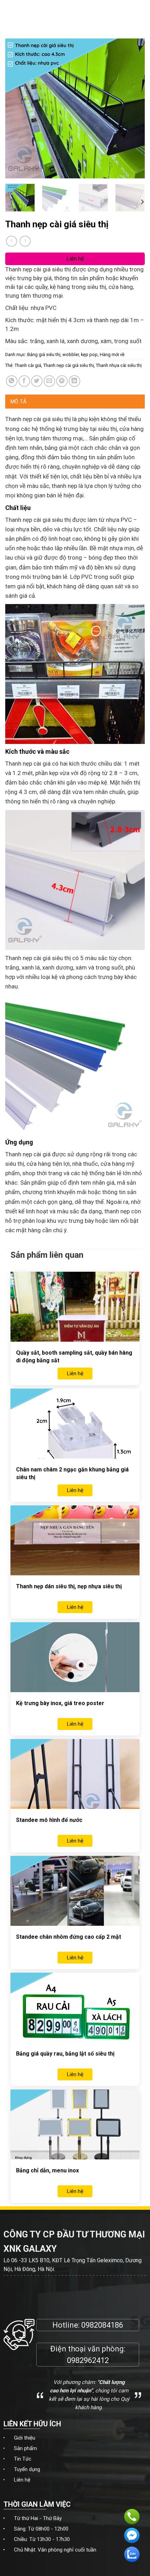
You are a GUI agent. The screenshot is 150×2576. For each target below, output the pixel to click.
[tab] (75, 402)
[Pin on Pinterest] (62, 381)
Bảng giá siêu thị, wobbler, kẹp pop (62, 354)
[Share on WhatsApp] (12, 381)
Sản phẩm (25, 2448)
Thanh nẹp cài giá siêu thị (69, 365)
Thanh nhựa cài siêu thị (119, 365)
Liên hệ (22, 2480)
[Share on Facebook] (24, 381)
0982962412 (88, 2360)
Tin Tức (23, 2459)
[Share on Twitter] (37, 381)
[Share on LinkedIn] (74, 381)
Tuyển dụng (27, 2469)
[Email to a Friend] (49, 381)
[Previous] (17, 108)
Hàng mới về (112, 354)
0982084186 (102, 2325)
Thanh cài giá (28, 365)
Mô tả (19, 402)
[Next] (133, 108)
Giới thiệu (25, 2438)
